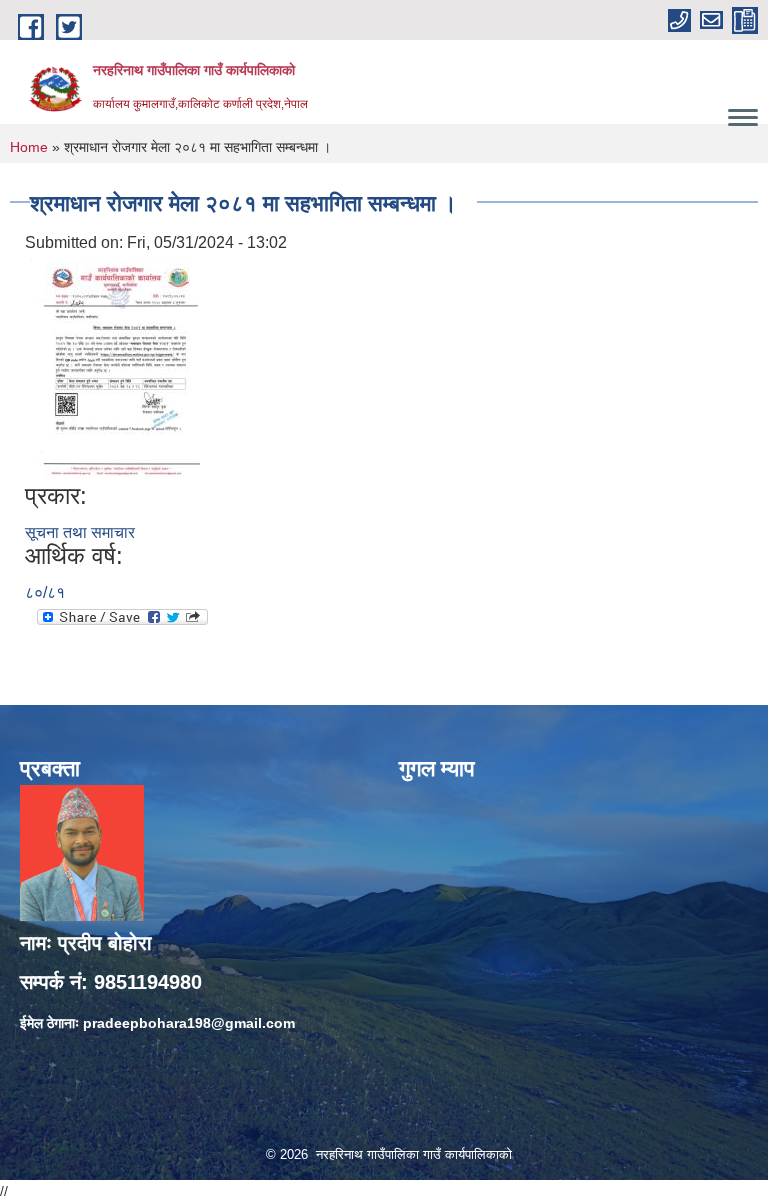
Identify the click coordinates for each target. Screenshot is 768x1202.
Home (29, 147)
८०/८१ (45, 592)
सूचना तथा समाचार (80, 532)
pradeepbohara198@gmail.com (189, 1023)
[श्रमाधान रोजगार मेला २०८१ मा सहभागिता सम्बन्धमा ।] (115, 368)
